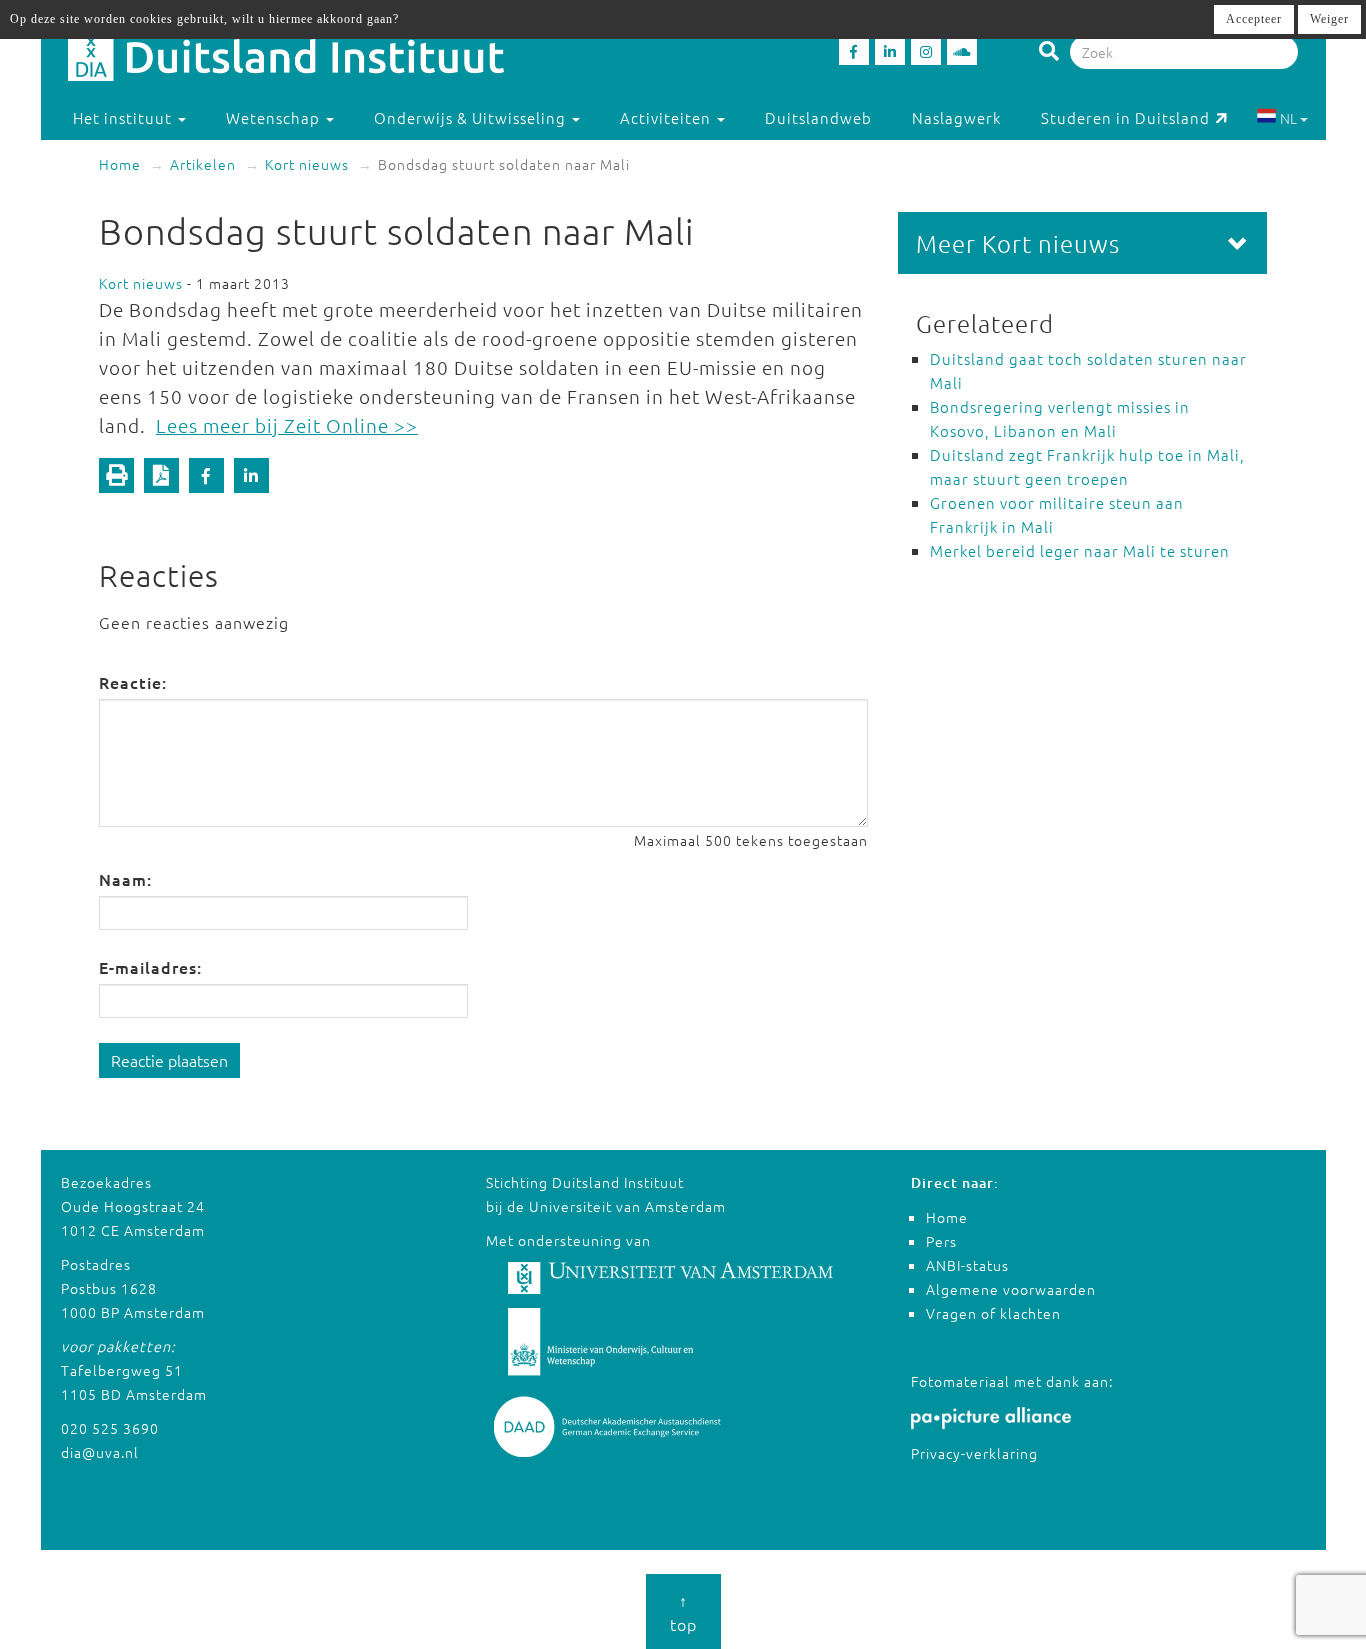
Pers (941, 1241)
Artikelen (203, 164)
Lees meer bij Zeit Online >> (287, 425)
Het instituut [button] (124, 117)
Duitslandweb (818, 117)
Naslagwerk (956, 117)
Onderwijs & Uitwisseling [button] (472, 117)
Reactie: (133, 682)
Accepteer (1254, 19)
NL (1288, 118)
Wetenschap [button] (275, 117)
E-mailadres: (150, 967)
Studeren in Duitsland (1125, 117)
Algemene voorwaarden (1011, 1289)
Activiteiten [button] (667, 117)
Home (120, 164)
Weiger (1329, 19)
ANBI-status (967, 1265)
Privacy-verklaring (974, 1453)
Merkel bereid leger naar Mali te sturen (1080, 550)
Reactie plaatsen (169, 1060)
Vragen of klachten (993, 1313)
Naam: (125, 879)
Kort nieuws (307, 164)
